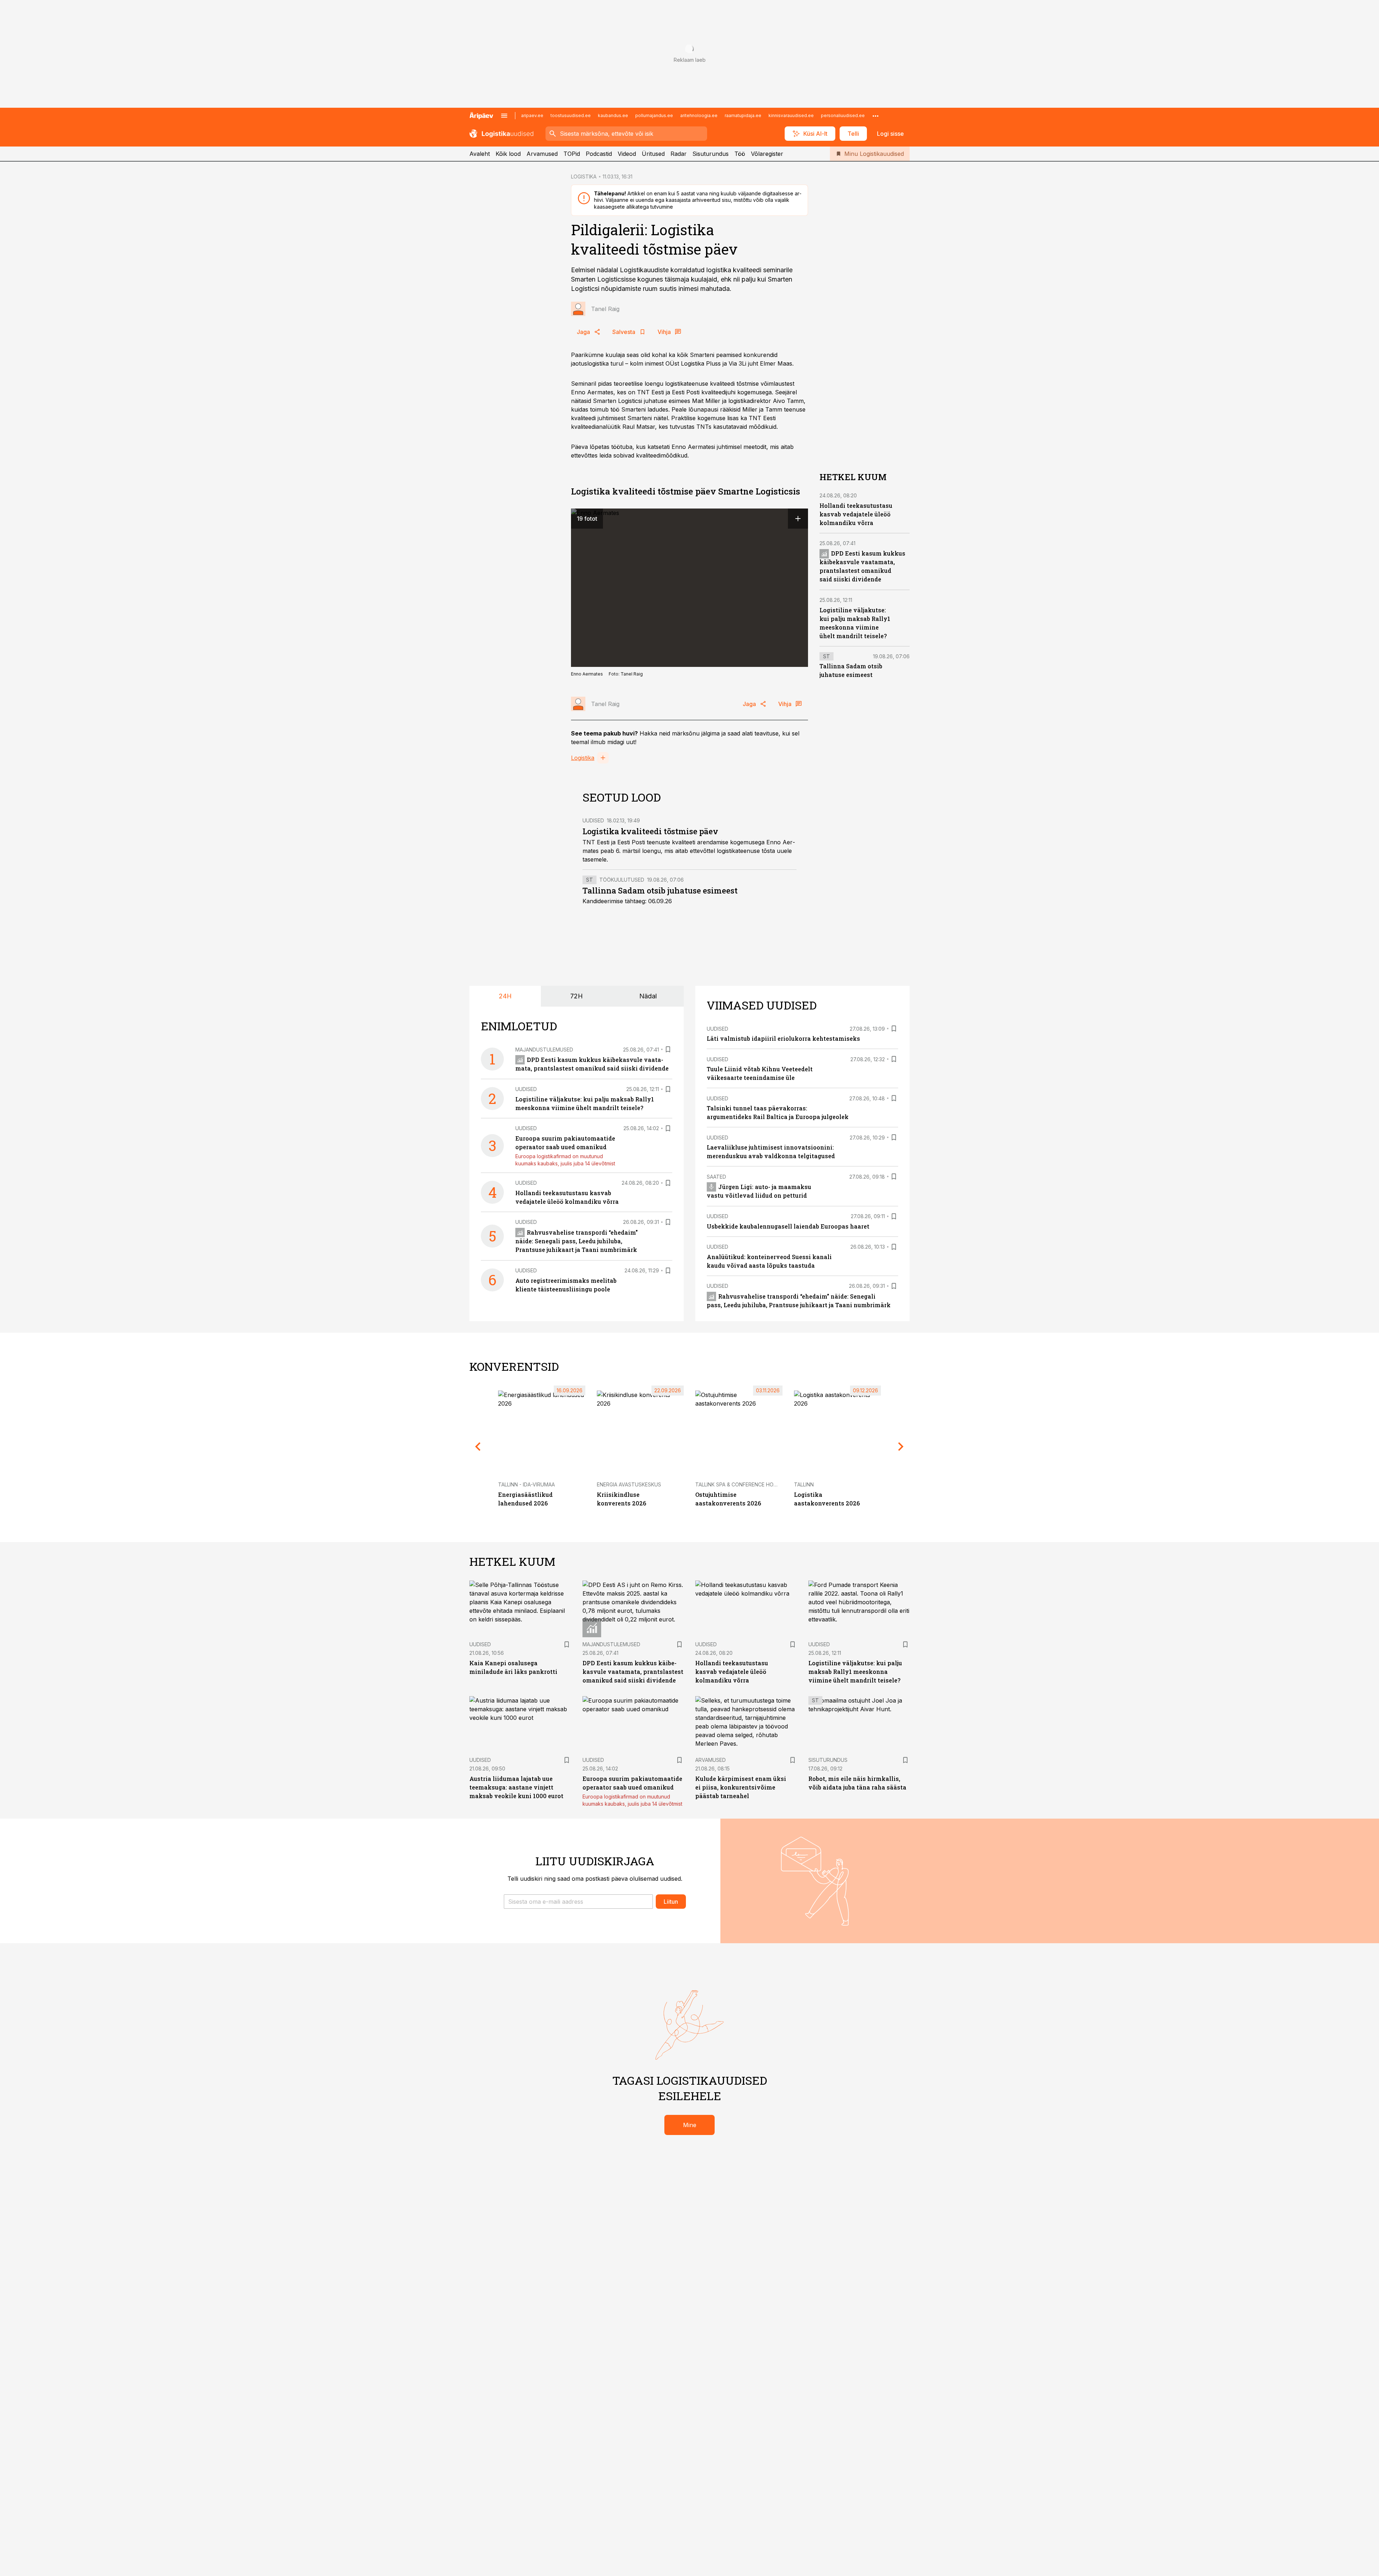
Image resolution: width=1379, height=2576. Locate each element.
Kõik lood (508, 154)
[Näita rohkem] (876, 116)
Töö (740, 154)
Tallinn (804, 1484)
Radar (679, 154)
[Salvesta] (668, 1049)
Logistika (583, 758)
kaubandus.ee (613, 115)
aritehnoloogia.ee (699, 115)
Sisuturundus (711, 154)
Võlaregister (767, 154)
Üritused (653, 154)
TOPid (572, 154)
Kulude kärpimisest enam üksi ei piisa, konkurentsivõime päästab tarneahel (741, 1787)
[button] (578, 1902)
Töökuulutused (622, 880)
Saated (716, 1177)
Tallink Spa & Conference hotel (739, 1484)
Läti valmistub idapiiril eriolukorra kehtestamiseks (783, 1038)
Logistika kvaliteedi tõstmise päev (650, 831)
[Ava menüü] (504, 116)
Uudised (593, 820)
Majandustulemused (544, 1050)
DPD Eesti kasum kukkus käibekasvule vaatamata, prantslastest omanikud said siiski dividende (633, 1672)
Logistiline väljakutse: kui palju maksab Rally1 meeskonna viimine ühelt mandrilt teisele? (855, 1672)
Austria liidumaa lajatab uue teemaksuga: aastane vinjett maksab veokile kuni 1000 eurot (516, 1787)
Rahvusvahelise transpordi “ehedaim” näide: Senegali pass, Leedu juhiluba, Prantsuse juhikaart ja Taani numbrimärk (577, 1241)
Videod (627, 154)
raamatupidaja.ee (743, 115)
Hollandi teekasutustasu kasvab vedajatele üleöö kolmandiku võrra (856, 514)
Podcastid (599, 154)
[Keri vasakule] (478, 1447)
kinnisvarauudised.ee (791, 115)
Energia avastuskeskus (629, 1484)
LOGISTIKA (584, 177)
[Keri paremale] (901, 1447)
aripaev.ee (532, 115)
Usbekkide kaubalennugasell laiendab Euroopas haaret (788, 1226)
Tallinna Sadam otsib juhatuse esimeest (660, 890)
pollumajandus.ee (654, 115)
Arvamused (542, 154)
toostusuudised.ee (571, 115)
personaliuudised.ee (843, 115)
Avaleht (480, 154)
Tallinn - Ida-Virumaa (526, 1484)
